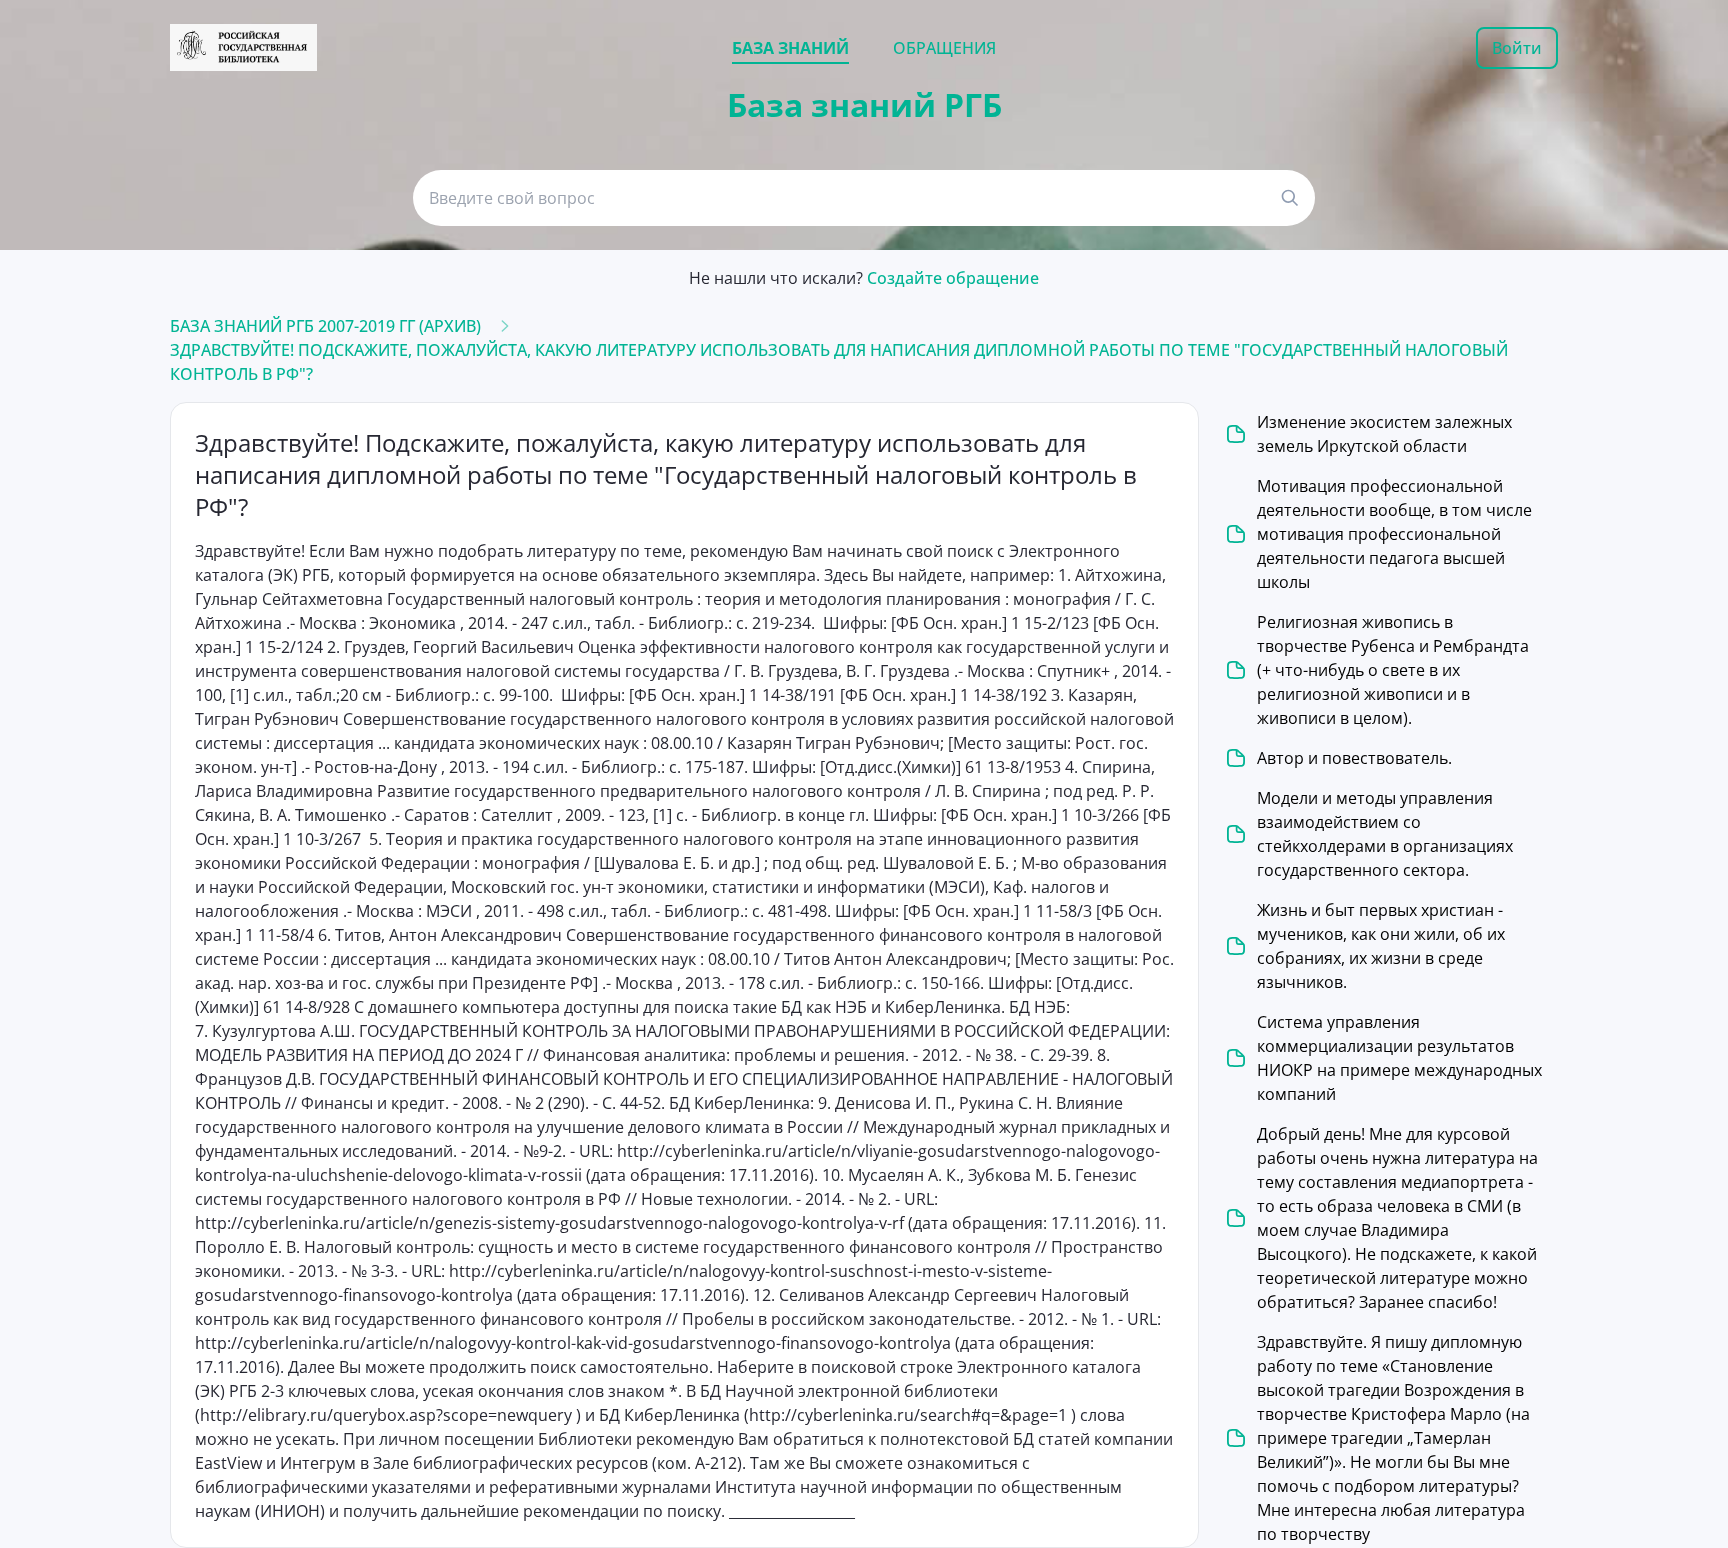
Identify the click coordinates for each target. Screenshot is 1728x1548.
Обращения (944, 48)
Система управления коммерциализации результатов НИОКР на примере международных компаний (1399, 1058)
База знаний (790, 48)
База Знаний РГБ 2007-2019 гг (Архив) (325, 326)
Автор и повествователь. (1354, 758)
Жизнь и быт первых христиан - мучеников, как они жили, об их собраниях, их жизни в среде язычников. (1381, 946)
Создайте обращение (953, 278)
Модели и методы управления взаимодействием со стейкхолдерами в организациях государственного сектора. (1385, 834)
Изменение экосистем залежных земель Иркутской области (1384, 434)
